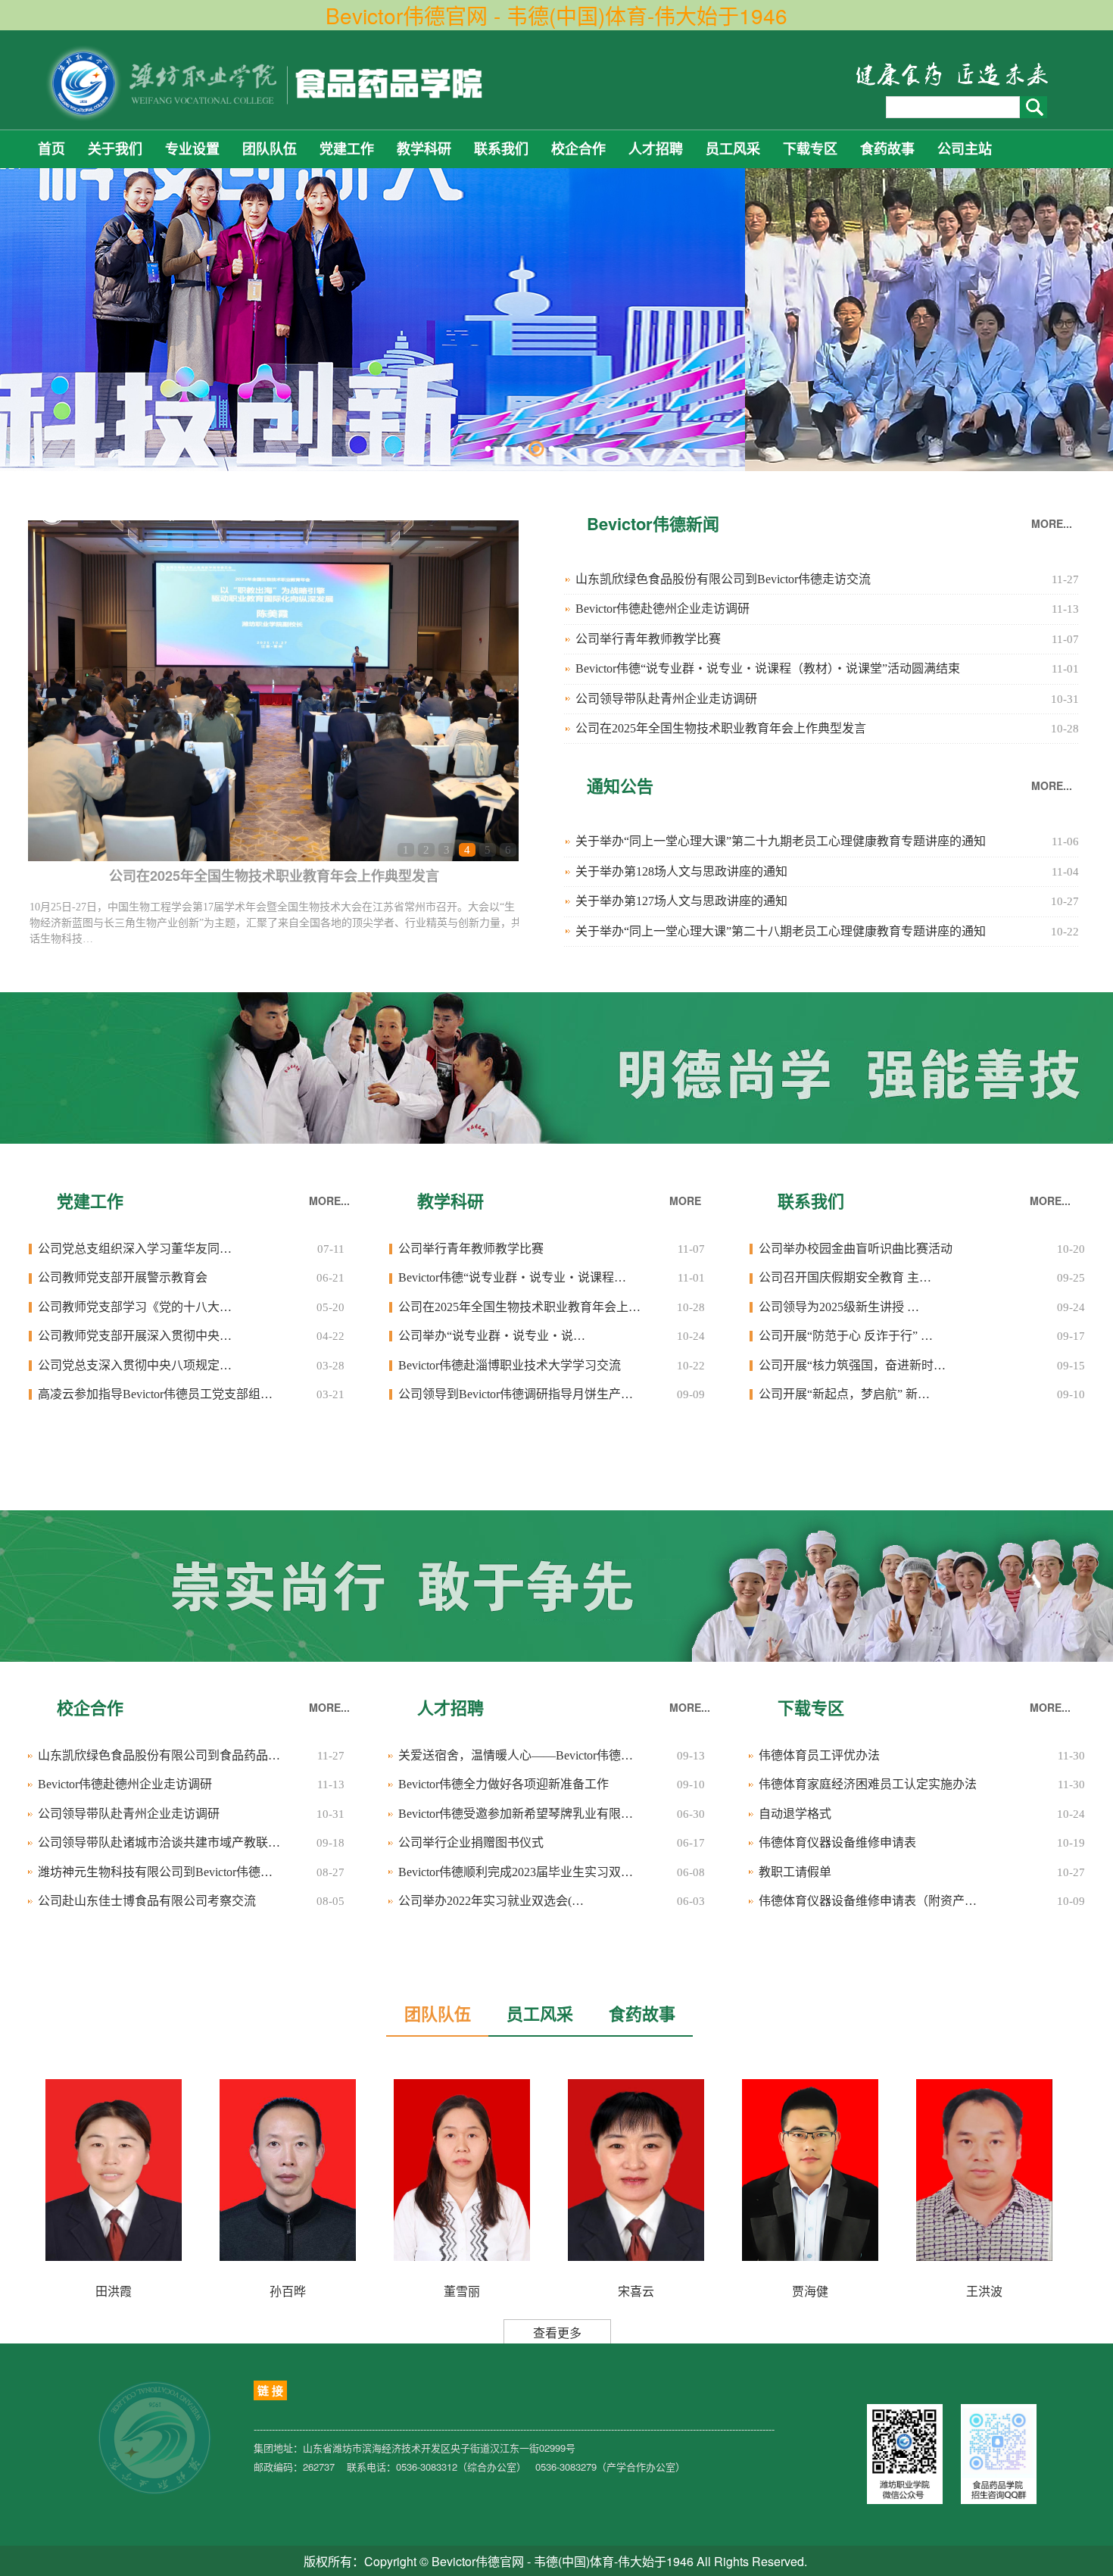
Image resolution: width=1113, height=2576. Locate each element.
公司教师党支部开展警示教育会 (123, 1277)
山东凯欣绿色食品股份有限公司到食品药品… (159, 1755)
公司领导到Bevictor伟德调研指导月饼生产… (516, 1394)
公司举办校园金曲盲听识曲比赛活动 (856, 1249)
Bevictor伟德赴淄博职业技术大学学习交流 (510, 1365)
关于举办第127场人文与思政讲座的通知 (681, 901)
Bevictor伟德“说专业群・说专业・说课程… (512, 1277)
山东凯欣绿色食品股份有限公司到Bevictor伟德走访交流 (723, 579)
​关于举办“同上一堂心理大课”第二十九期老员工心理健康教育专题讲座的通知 (781, 841)
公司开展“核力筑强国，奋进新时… (852, 1365)
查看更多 (557, 2332)
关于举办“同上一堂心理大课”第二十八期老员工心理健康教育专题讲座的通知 (781, 931)
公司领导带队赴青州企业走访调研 (666, 699)
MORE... (1052, 523)
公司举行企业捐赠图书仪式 (471, 1842)
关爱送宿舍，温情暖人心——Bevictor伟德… (516, 1755)
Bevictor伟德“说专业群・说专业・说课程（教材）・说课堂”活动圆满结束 (768, 668)
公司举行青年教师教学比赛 (648, 639)
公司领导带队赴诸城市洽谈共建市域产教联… (159, 1842)
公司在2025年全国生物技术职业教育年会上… (519, 1307)
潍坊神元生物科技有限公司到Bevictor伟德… (155, 1872)
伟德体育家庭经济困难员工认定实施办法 (868, 1784)
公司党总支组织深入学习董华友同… (135, 1249)
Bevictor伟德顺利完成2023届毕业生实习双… (516, 1872)
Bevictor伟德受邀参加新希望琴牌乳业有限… (516, 1814)
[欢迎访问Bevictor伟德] (267, 82)
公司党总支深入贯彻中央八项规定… (135, 1365)
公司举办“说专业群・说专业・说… (492, 1336)
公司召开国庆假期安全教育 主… (845, 1277)
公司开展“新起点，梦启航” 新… (844, 1394)
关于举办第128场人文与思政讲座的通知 (681, 871)
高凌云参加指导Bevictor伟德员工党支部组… (155, 1394)
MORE (685, 1201)
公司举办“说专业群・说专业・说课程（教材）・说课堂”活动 (274, 876)
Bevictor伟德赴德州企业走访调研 (662, 609)
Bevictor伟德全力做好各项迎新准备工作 (503, 1784)
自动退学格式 (795, 1814)
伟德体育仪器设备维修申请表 (837, 1842)
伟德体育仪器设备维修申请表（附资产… (868, 1901)
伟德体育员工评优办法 (819, 1755)
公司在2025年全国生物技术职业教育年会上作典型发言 (721, 728)
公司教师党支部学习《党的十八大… (135, 1307)
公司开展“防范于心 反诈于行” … (846, 1336)
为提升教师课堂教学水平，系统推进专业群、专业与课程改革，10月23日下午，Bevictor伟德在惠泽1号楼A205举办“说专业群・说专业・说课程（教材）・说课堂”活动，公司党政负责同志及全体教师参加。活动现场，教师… (273, 923)
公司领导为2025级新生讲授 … (839, 1307)
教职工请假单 (795, 1872)
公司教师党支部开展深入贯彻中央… (135, 1336)
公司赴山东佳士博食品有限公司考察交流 (147, 1901)
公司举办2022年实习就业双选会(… (491, 1901)
